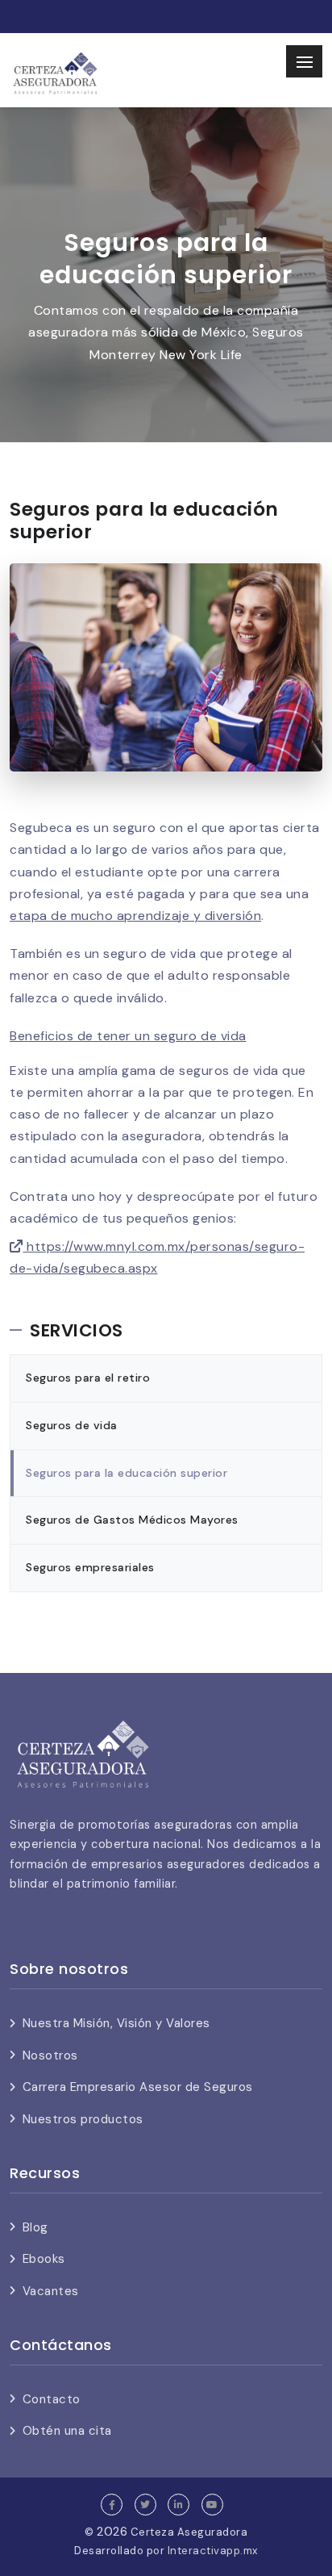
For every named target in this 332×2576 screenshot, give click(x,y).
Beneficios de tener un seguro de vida (128, 1036)
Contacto (52, 2399)
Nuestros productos (83, 2119)
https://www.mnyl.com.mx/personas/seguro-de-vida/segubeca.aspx (157, 1257)
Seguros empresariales (90, 1567)
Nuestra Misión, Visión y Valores (116, 2023)
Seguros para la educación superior (127, 1473)
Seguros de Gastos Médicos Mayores (132, 1520)
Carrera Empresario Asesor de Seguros (138, 2087)
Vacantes (51, 2291)
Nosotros (50, 2055)
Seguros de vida (72, 1425)
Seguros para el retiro (88, 1378)
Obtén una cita (67, 2431)
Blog (35, 2227)
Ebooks (44, 2259)
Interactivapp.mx (213, 2551)
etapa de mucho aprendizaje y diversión (135, 916)
